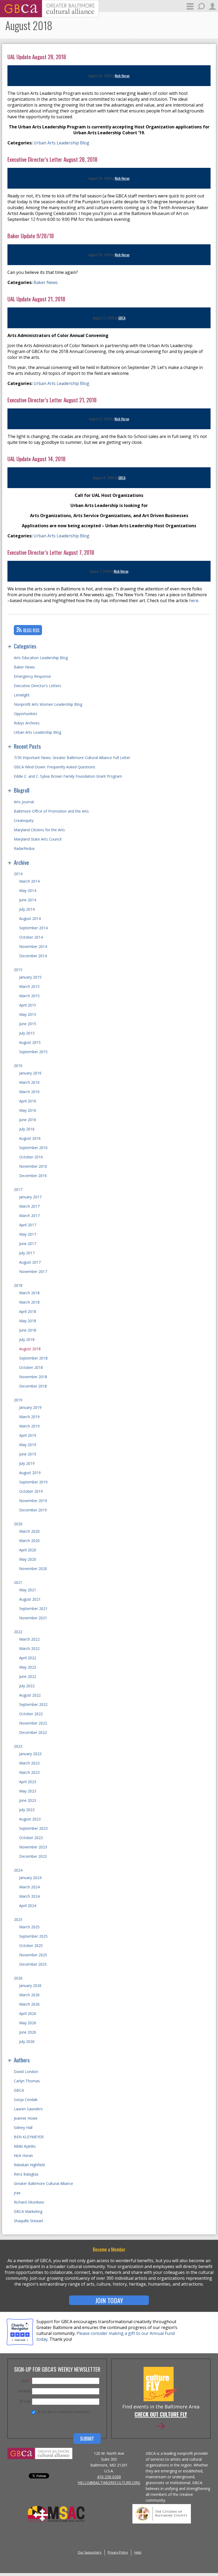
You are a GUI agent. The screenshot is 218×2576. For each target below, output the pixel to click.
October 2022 (31, 1714)
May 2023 (28, 1791)
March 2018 (29, 1293)
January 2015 (30, 977)
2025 (18, 1919)
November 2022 (33, 1723)
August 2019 (30, 1473)
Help (138, 2552)
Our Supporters (89, 2552)
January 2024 (30, 1878)
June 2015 (28, 1024)
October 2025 (31, 1946)
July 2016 (27, 1129)
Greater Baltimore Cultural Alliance (43, 2183)
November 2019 (33, 1501)
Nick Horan (122, 76)
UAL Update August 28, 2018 (37, 57)
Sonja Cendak (26, 2100)
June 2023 (28, 1800)
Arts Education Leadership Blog (41, 658)
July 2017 (27, 1253)
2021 (18, 1582)
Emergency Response (32, 676)
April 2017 (28, 1225)
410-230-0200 (109, 2477)
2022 (18, 1632)
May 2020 (28, 1559)
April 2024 (28, 1906)
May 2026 (28, 2023)
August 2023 (30, 1819)
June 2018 (28, 1330)
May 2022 (28, 1667)
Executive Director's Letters (37, 686)
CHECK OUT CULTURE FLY (161, 2415)
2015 (18, 970)
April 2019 (28, 1435)
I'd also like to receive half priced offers (64, 2412)
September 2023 (33, 1828)
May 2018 (28, 1321)
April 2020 (28, 1550)
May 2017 (28, 1234)
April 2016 (28, 1101)
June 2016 (28, 1120)
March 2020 (29, 1531)
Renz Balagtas (26, 2174)
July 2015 (27, 1033)
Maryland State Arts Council (38, 839)
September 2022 (33, 1704)
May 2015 (28, 1014)
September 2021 (33, 1609)
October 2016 (31, 1157)
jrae (17, 2193)
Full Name (24, 2391)
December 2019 (33, 1510)
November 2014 (33, 946)
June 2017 (28, 1244)
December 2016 (33, 1176)
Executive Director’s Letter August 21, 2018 (52, 400)
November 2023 (33, 1847)
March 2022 (29, 1639)
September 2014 (33, 928)
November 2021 (33, 1618)
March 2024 (29, 1887)
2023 (18, 1746)
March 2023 (29, 1763)
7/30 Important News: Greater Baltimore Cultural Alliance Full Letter (72, 758)
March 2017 (29, 1206)
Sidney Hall (23, 2127)
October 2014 (31, 937)
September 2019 (33, 1482)
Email (26, 2380)
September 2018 (33, 1358)
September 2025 (33, 1936)
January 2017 (30, 1197)
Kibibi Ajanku (25, 2146)
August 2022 (30, 1695)
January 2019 (30, 1407)
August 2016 (30, 1138)
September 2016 (33, 1148)
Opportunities (26, 714)
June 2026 (28, 2032)
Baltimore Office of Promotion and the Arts (51, 811)
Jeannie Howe (26, 2118)
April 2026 (28, 2013)
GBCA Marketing (28, 2211)
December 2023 (33, 1856)
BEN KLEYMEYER (29, 2137)
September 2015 (33, 1052)
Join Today (109, 2300)
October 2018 (31, 1367)
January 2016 (30, 1073)
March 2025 (29, 1927)
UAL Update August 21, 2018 (36, 299)
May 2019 (28, 1445)
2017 (18, 1189)
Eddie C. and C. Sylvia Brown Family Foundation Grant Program (68, 776)
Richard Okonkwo (29, 2202)
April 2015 (28, 1005)
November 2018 (33, 1377)
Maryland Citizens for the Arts (39, 830)
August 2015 (30, 1042)
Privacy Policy (118, 2552)
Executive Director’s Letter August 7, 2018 (51, 552)
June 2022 (28, 1676)
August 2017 (30, 1262)
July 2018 (27, 1339)
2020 (18, 1524)
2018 (18, 1285)
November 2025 (33, 1955)
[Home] (49, 16)
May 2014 (28, 891)
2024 (18, 1870)
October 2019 (31, 1491)
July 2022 (27, 1686)
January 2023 (30, 1754)
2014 (18, 874)
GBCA (122, 318)
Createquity (24, 820)
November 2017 (33, 1271)
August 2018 (30, 1349)
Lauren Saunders (28, 2109)
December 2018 (33, 1386)
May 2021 (28, 1590)
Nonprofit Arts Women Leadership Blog (48, 704)
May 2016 (28, 1110)
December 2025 (33, 1964)
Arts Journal (24, 802)
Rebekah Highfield (29, 2165)
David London (26, 2072)
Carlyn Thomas (27, 2081)
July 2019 (27, 1463)
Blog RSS (31, 630)
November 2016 (33, 1166)
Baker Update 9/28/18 (31, 236)
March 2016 (29, 1082)
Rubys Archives (27, 723)
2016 (18, 1066)
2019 (18, 1400)
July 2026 (27, 2041)
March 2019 (29, 1417)
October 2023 (31, 1838)
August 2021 (30, 1599)
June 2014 (28, 900)
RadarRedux (24, 848)
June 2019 (28, 1454)
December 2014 (33, 956)
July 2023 (27, 1810)
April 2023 (28, 1782)
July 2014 (27, 909)
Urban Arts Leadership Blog (61, 143)
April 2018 (28, 1311)
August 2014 (30, 918)
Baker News (46, 282)
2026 (18, 1978)
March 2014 (29, 881)
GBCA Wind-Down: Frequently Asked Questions (54, 767)
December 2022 (33, 1732)
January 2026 (30, 1985)
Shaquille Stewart (29, 2221)
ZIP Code (25, 2401)
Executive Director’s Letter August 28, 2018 (53, 159)
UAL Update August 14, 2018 (37, 459)
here (194, 601)
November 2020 (33, 1569)
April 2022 (28, 1658)
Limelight (22, 695)
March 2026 (29, 1995)
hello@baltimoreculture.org (109, 2483)
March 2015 (29, 986)
